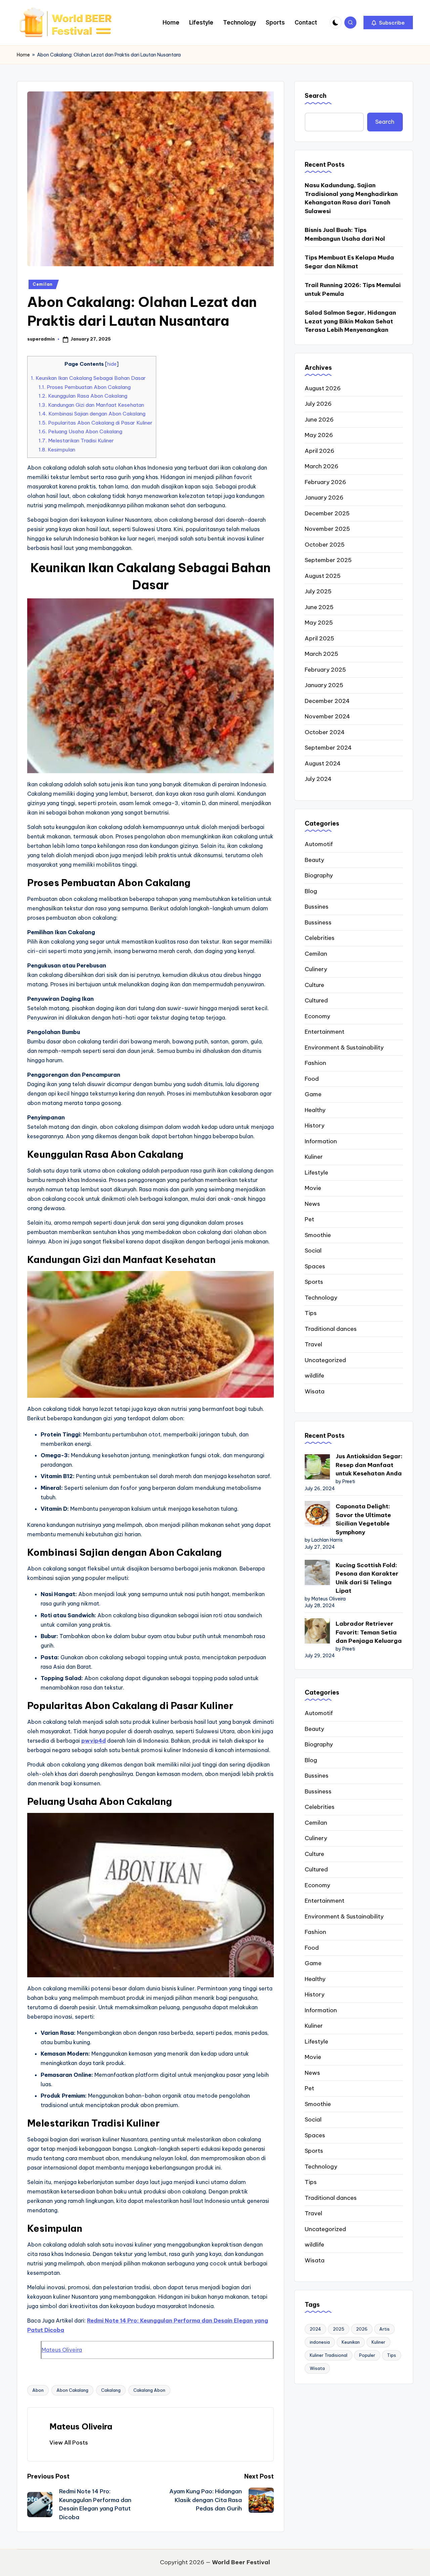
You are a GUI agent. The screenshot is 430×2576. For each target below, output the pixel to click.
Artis (384, 2329)
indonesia (320, 2342)
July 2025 (318, 591)
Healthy (315, 1110)
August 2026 (323, 388)
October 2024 (325, 732)
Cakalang (111, 2390)
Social (313, 1251)
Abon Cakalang (72, 2390)
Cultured (316, 1000)
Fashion (315, 1063)
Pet (309, 1219)
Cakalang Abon (149, 2390)
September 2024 (328, 748)
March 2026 (321, 466)
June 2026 (319, 420)
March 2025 (321, 654)
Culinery (316, 969)
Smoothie (318, 1235)
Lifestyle (316, 1173)
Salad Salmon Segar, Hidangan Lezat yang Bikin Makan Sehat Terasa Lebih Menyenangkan (350, 321)
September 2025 (328, 560)
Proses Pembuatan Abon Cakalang (85, 387)
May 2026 (319, 435)
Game (313, 1094)
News (312, 1204)
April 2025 (319, 638)
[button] (388, 23)
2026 (362, 2329)
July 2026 (318, 404)
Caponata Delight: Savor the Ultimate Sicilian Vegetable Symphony (363, 1519)
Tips (311, 1313)
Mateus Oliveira (62, 2350)
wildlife (314, 1376)
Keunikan (351, 2342)
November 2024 (327, 716)
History (315, 1125)
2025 (339, 2329)
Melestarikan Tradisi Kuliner (76, 441)
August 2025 (323, 576)
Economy (317, 1016)
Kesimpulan (57, 450)
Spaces (315, 1266)
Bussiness (318, 922)
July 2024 (318, 779)
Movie (313, 1188)
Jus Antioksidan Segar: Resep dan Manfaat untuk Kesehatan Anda (369, 1465)
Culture (314, 985)
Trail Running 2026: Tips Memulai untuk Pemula (353, 289)
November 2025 (327, 529)
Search (316, 96)
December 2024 (327, 701)
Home (23, 55)
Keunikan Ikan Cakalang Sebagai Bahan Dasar (88, 378)
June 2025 (319, 607)
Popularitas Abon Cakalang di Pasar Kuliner (96, 423)
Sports (314, 1282)
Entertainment (325, 1032)
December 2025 (327, 513)
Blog (311, 891)
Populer (367, 2355)
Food (312, 1079)
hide (112, 364)
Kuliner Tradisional (329, 2355)
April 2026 (319, 451)
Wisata (315, 1391)
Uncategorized (325, 1360)
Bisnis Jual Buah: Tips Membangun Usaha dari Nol (345, 234)
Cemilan (43, 284)
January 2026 (324, 498)
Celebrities (320, 938)
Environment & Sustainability (344, 1047)
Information (321, 1141)
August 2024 (323, 763)
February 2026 (325, 482)
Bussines (317, 907)
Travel (313, 1344)
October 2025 (325, 545)
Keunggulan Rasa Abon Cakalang (83, 396)
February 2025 (325, 670)
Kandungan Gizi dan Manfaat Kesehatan (91, 405)
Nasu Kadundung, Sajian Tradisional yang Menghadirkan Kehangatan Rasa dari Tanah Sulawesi (351, 198)
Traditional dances (331, 1329)
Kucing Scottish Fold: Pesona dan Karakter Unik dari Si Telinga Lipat (367, 1578)
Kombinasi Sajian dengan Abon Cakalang (92, 414)
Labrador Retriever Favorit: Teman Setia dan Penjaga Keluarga (369, 1632)
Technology (321, 1298)
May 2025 (319, 623)
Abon (38, 2390)
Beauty (314, 860)
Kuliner (314, 1157)
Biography (319, 875)
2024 (315, 2329)
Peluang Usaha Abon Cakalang (80, 431)
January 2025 (324, 685)
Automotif (319, 844)
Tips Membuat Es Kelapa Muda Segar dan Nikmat (349, 262)
